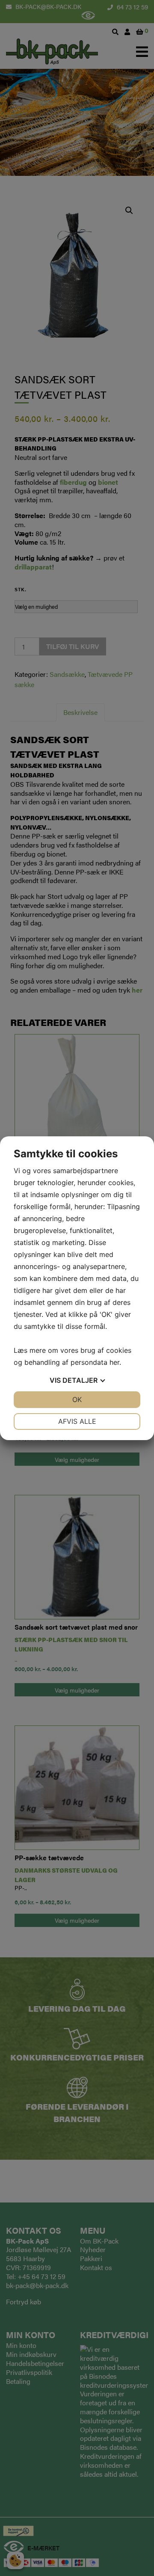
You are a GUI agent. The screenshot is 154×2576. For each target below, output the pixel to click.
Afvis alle (77, 1421)
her (114, 1362)
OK (77, 1399)
